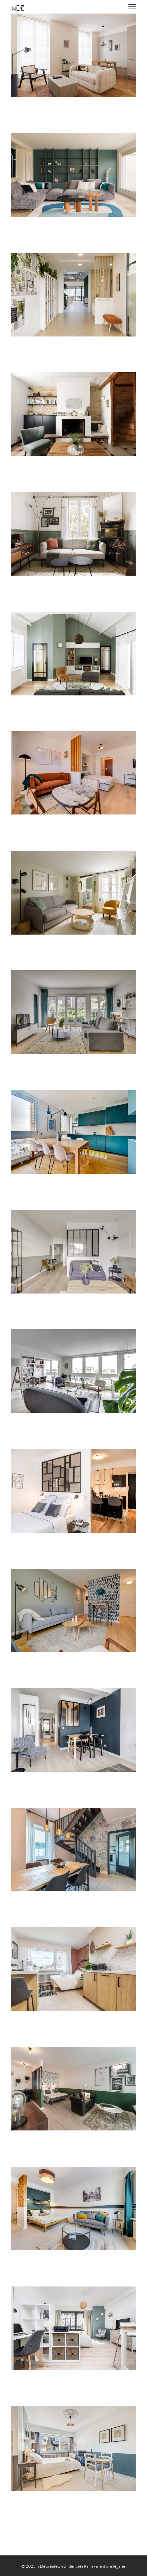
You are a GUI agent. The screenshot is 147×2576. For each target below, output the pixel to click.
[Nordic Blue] (73, 2328)
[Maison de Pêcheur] (73, 414)
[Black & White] (73, 1730)
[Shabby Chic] (73, 2449)
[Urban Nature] (73, 1012)
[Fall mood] (73, 773)
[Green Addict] (73, 654)
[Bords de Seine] (73, 175)
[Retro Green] (73, 2089)
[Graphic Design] (73, 1491)
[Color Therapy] (73, 1132)
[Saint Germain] (73, 55)
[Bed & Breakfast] (73, 1252)
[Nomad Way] (73, 1969)
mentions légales (111, 2566)
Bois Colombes (73, 543)
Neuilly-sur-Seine (73, 184)
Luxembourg (73, 1500)
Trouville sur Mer (73, 423)
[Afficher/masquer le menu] (133, 7)
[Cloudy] (73, 1850)
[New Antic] (73, 534)
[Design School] (73, 295)
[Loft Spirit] (73, 1371)
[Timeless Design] (73, 2209)
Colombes (73, 663)
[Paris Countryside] (73, 893)
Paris (73, 65)
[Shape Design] (73, 1610)
